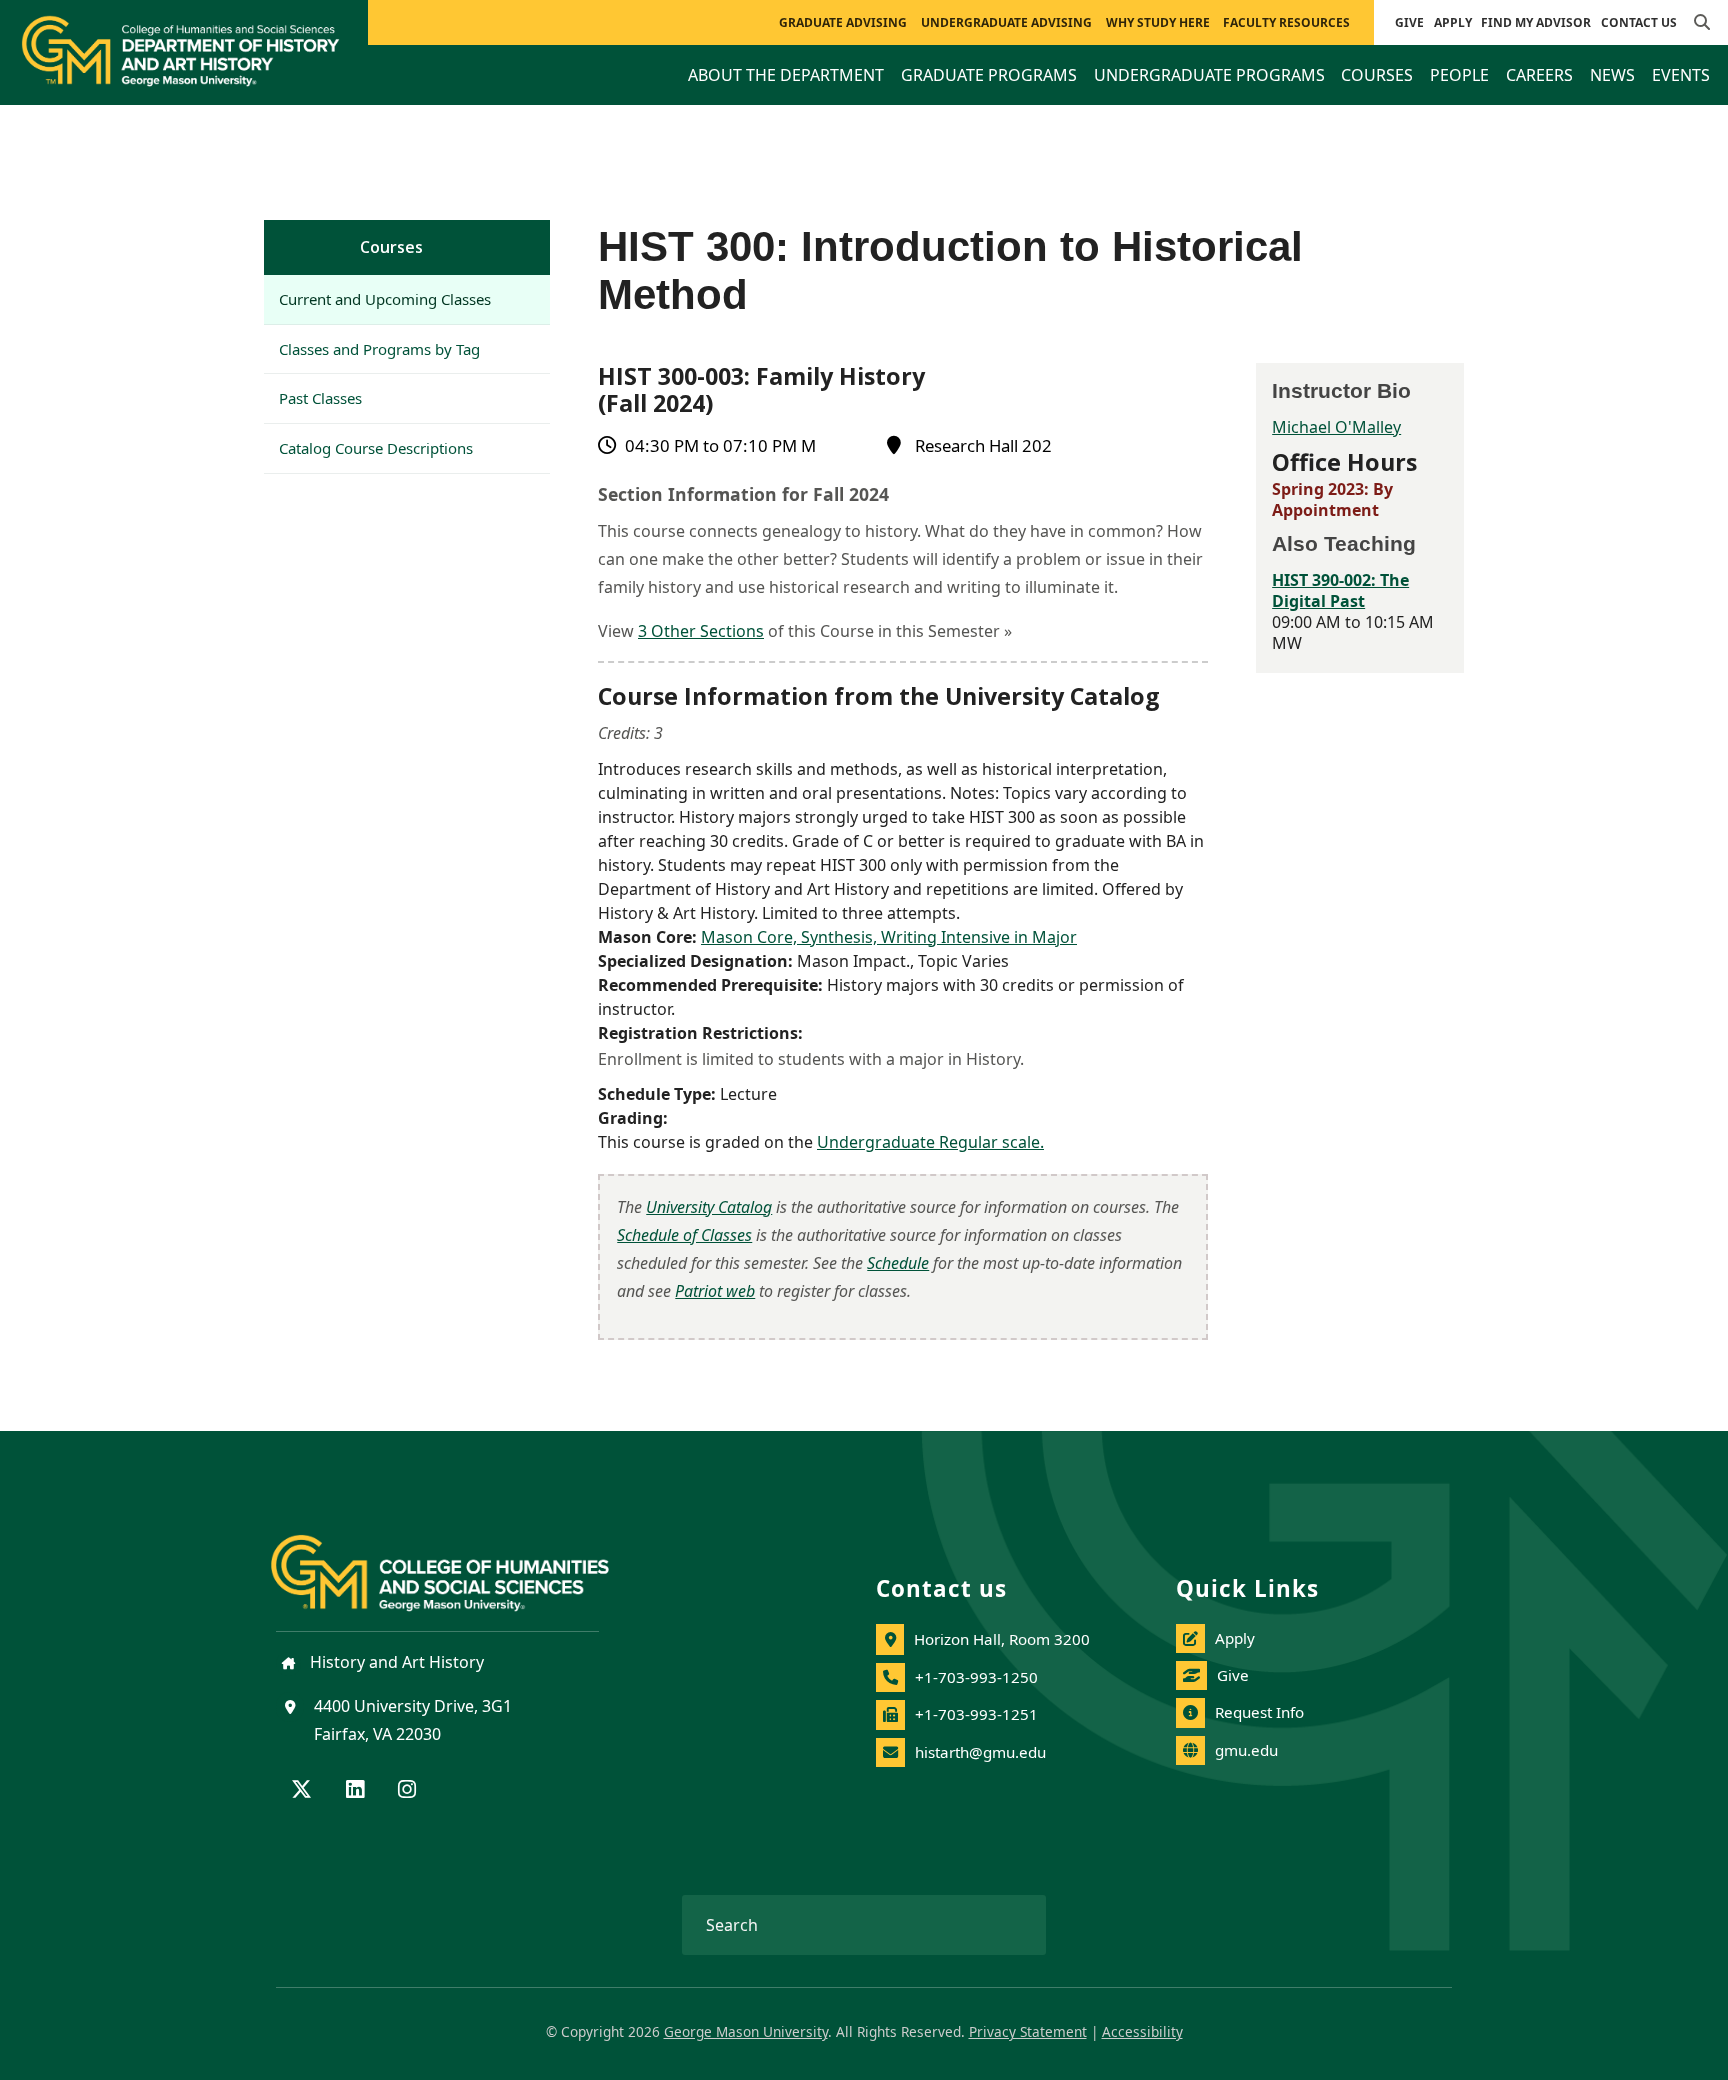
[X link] (301, 1791)
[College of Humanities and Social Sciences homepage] (460, 1561)
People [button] (1459, 75)
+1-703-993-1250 (976, 1677)
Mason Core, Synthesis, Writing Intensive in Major (889, 937)
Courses (391, 247)
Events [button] (1681, 75)
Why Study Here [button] (1158, 22)
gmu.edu (1246, 1750)
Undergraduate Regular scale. (930, 1142)
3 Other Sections (701, 631)
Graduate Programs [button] (989, 75)
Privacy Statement (1028, 2031)
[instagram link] (407, 1791)
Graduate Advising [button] (843, 22)
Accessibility (1142, 2031)
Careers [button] (1539, 75)
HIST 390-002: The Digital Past (1340, 590)
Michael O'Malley (1336, 427)
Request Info (1259, 1712)
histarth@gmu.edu (980, 1752)
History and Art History (395, 1662)
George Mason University (746, 2031)
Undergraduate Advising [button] (1006, 22)
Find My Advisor (1536, 22)
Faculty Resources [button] (1286, 22)
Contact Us (1639, 22)
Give (1409, 22)
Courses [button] (1377, 75)
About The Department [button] (786, 75)
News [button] (1612, 75)
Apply (1453, 22)
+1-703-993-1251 (976, 1714)
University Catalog (709, 1207)
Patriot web (715, 1291)
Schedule (898, 1263)
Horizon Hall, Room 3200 (1002, 1639)
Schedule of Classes (684, 1235)
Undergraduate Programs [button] (1209, 75)
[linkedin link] (355, 1791)
